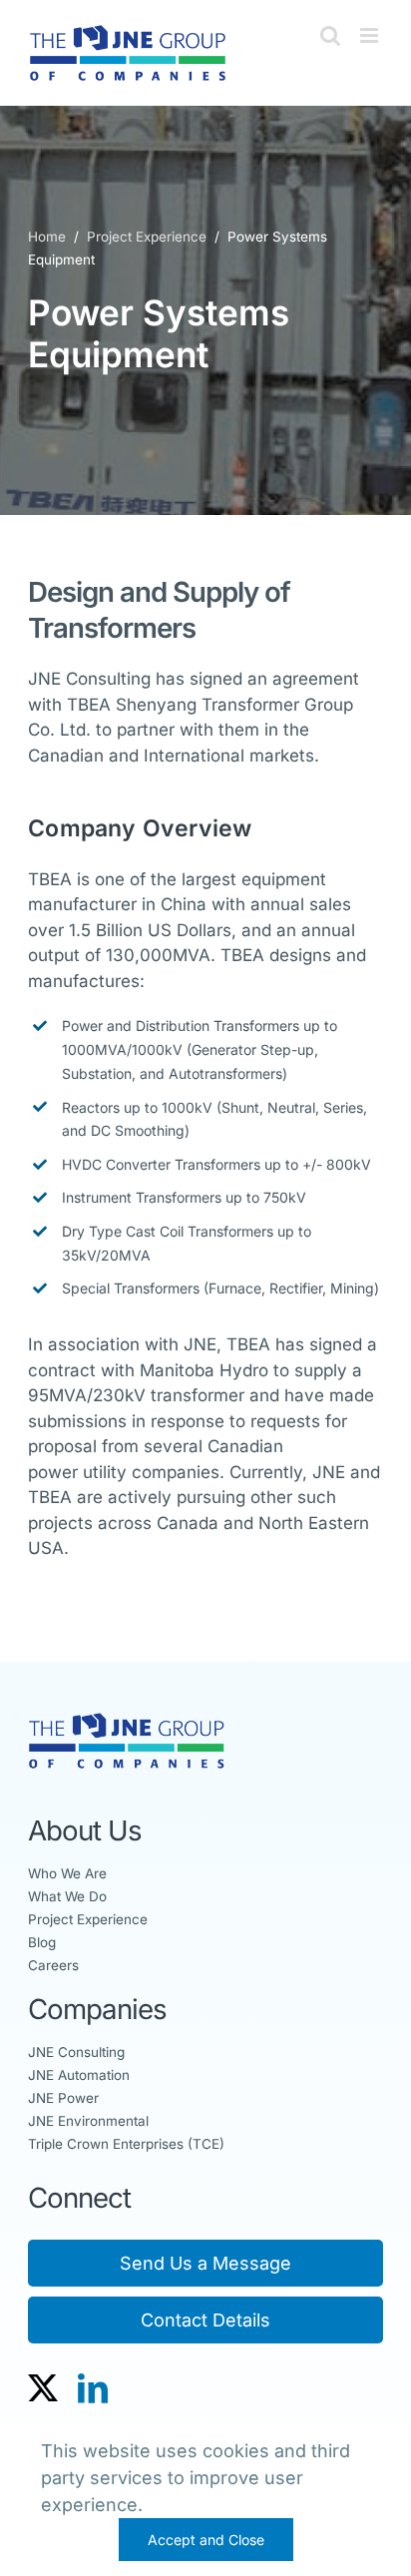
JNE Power (63, 2098)
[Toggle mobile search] (330, 35)
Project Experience (145, 237)
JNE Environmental (88, 2121)
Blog (42, 1942)
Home (49, 237)
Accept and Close (206, 2540)
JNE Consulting (76, 2052)
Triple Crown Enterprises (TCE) (126, 2144)
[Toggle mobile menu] (371, 35)
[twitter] (43, 2388)
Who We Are (67, 1873)
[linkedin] (93, 2388)
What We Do (67, 1896)
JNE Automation (79, 2075)
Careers (53, 1965)
